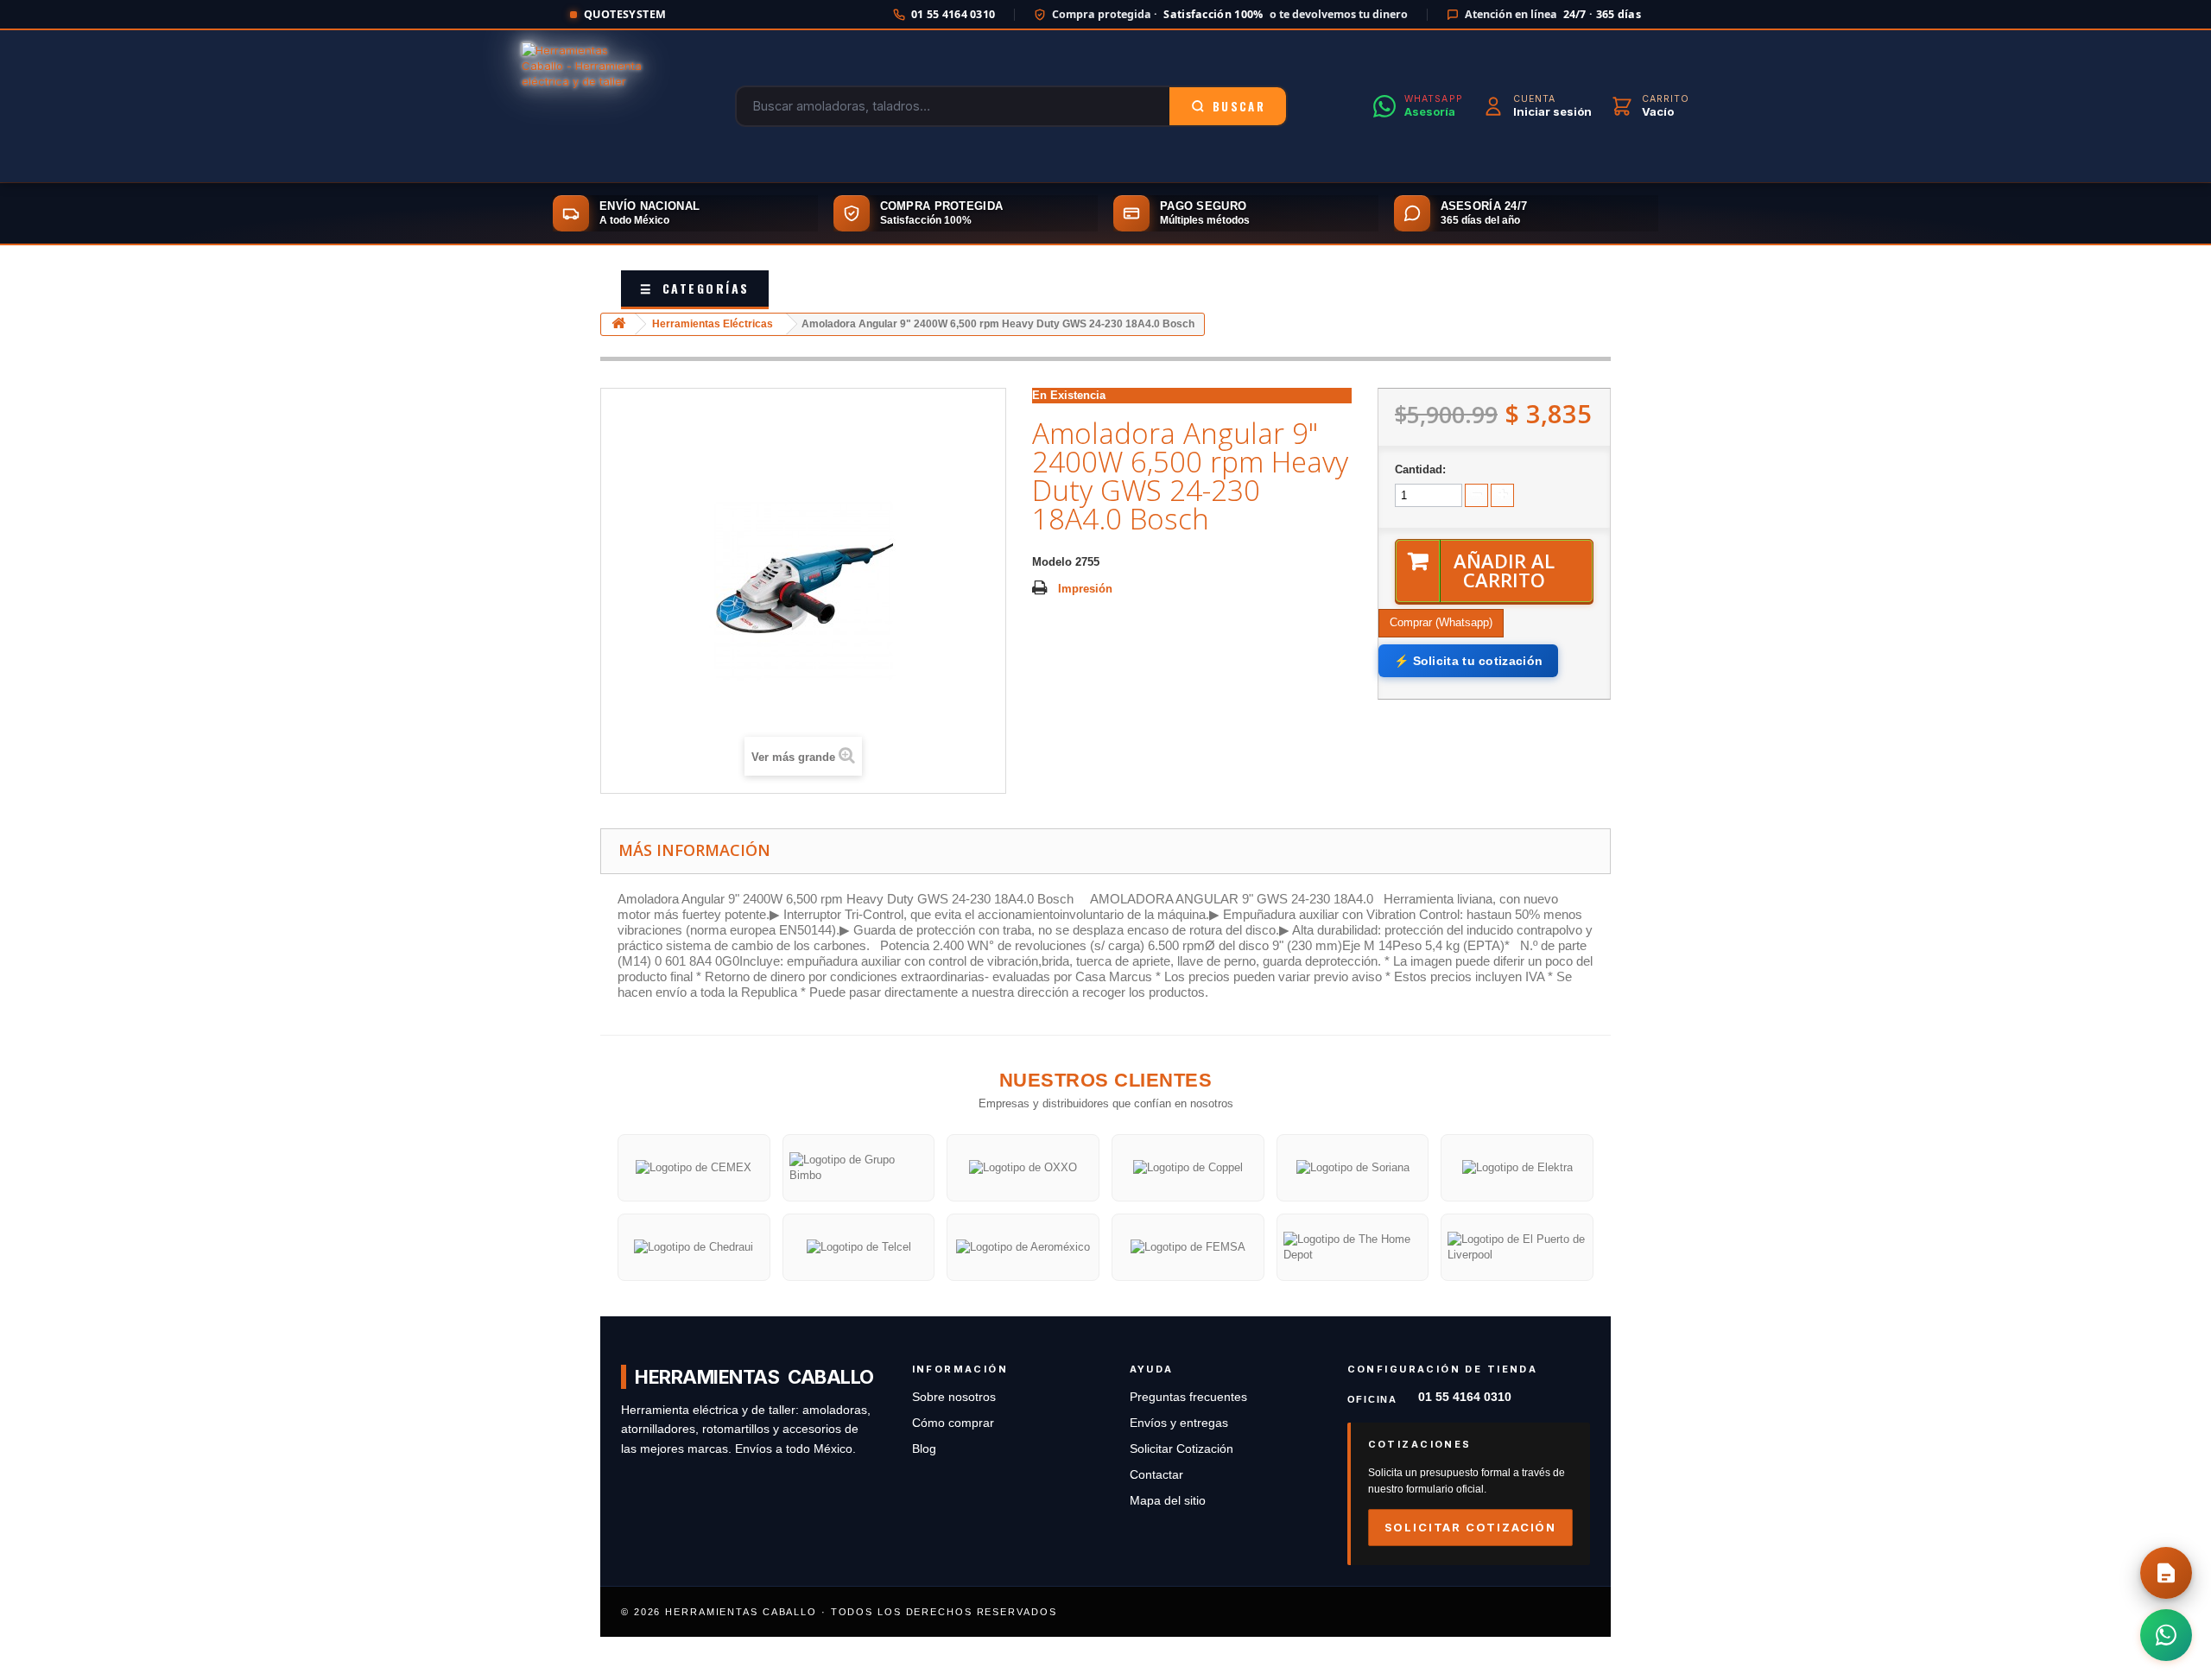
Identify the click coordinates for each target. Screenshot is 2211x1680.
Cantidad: (1420, 469)
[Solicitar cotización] (2166, 1573)
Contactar (1156, 1475)
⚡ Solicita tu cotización (1468, 661)
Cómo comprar (953, 1423)
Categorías (695, 288)
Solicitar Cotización (1182, 1449)
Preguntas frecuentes (1188, 1397)
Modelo (1052, 562)
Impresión (1085, 589)
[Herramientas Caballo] (586, 106)
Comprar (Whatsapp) (1441, 622)
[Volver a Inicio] (618, 324)
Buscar (1239, 106)
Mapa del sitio (1168, 1501)
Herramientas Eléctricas (713, 324)
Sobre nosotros (954, 1397)
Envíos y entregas (1179, 1423)
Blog (924, 1449)
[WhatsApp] (2166, 1635)
